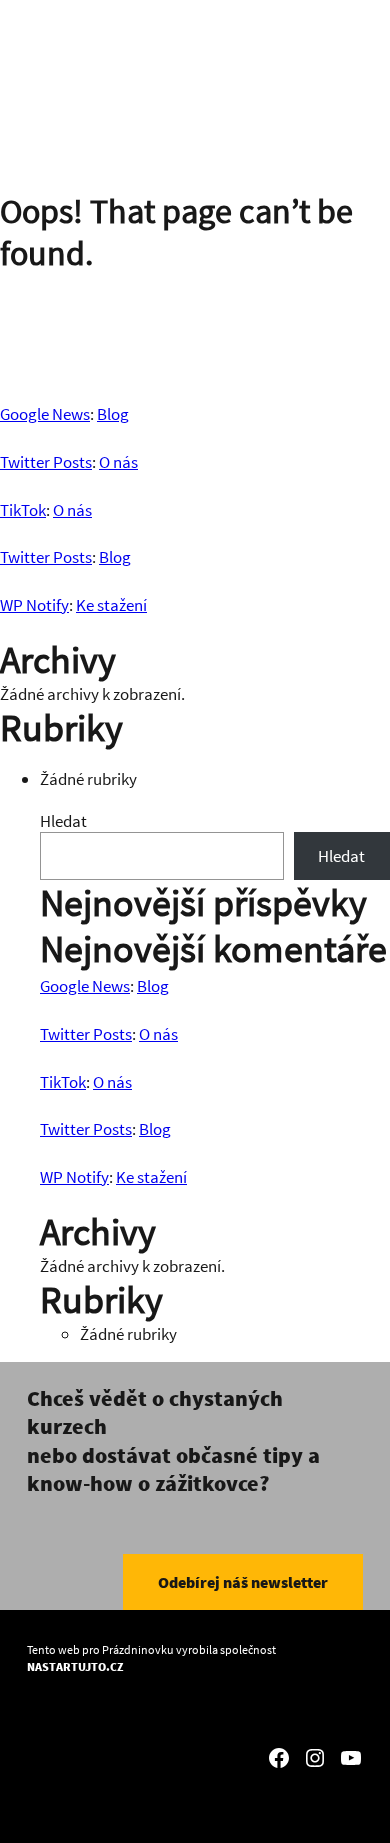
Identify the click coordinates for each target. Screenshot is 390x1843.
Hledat (63, 821)
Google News (45, 414)
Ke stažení (111, 605)
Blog (113, 414)
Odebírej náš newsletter (243, 1582)
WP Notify (34, 605)
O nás (118, 462)
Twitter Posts (46, 462)
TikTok (23, 510)
